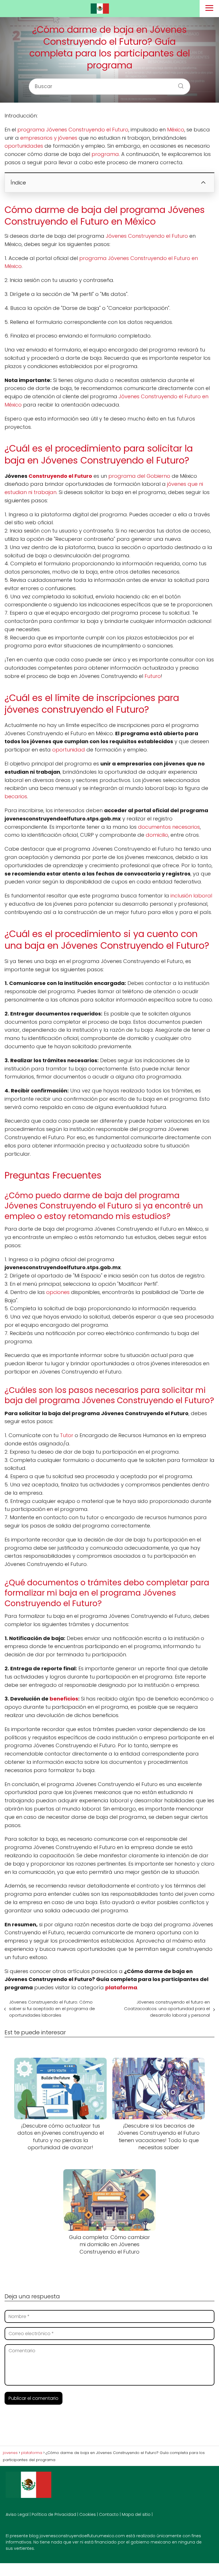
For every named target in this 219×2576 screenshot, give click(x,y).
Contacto (109, 2514)
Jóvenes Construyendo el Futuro (147, 236)
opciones (58, 1292)
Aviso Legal (17, 2514)
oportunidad (69, 750)
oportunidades (24, 146)
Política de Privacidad (54, 2514)
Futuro (153, 676)
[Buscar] (179, 84)
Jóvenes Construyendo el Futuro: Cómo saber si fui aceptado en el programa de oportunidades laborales (52, 2009)
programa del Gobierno (139, 476)
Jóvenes (129, 396)
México (176, 130)
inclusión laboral (191, 896)
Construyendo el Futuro (60, 476)
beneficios (64, 1699)
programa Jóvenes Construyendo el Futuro (73, 130)
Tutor (67, 1435)
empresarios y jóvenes (49, 138)
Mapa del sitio (136, 2514)
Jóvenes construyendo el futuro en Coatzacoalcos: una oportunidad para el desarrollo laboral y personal (167, 2009)
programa (105, 154)
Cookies (88, 2514)
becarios (16, 796)
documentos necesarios (169, 827)
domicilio (157, 835)
